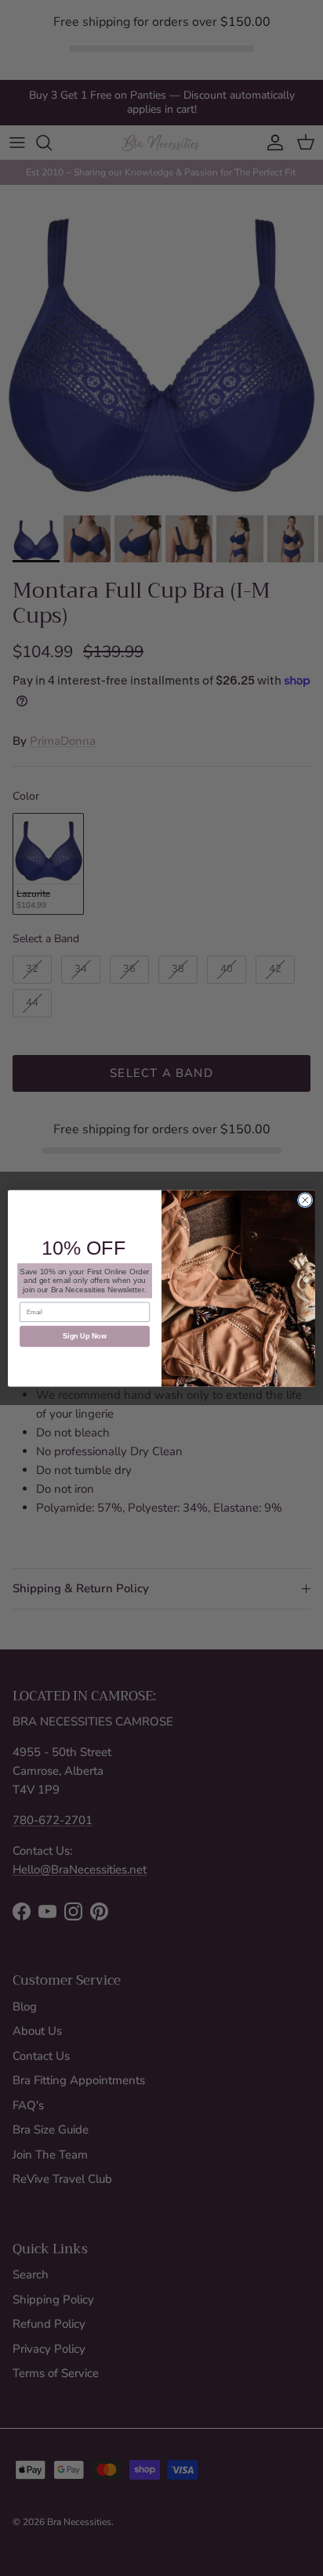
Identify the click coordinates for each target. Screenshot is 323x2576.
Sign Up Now (85, 1336)
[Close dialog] (305, 1200)
